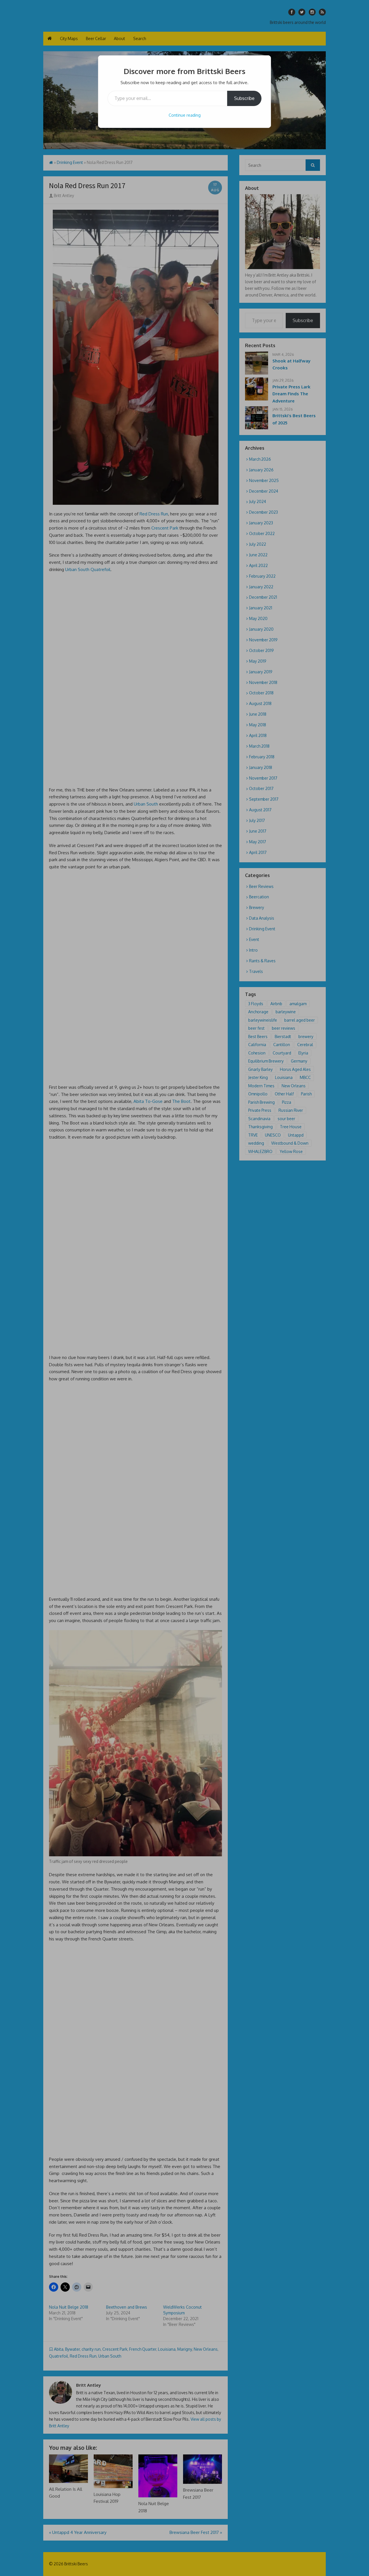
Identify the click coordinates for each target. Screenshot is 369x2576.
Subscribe (244, 98)
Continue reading (185, 115)
